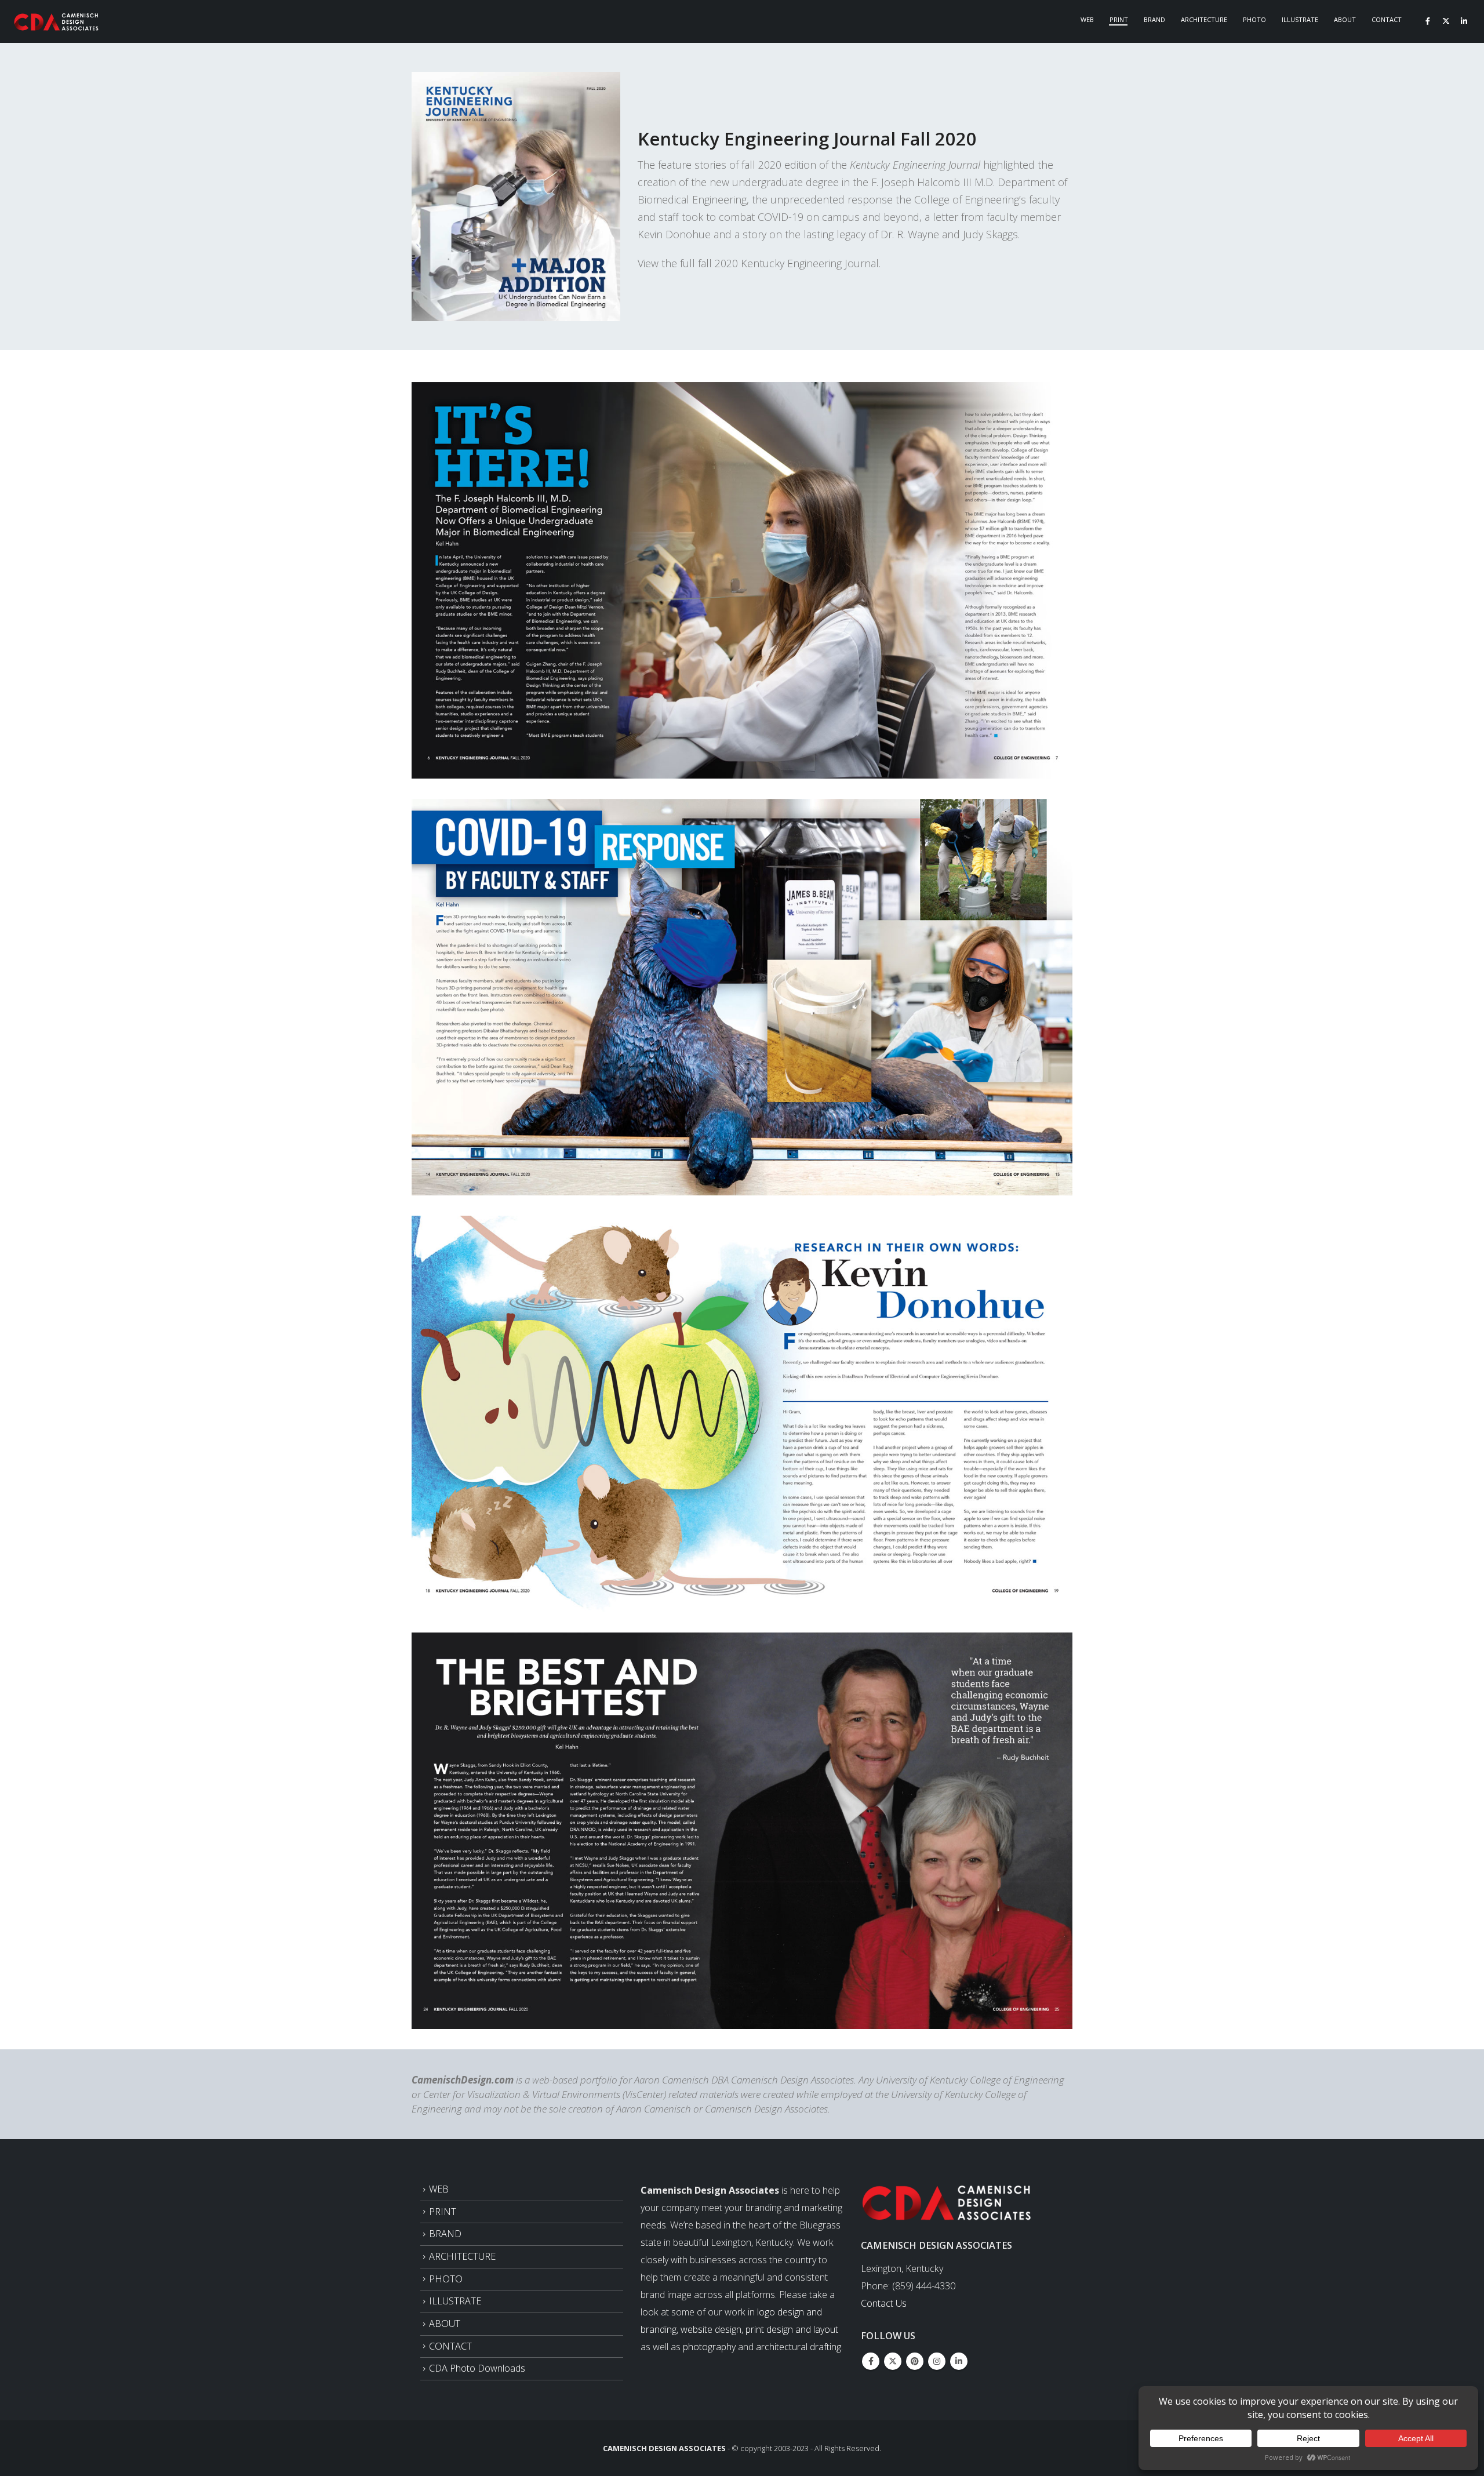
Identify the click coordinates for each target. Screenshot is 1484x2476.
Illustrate (1300, 19)
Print (1119, 19)
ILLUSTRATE (455, 2301)
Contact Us (884, 2303)
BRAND (445, 2234)
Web (1087, 19)
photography (709, 2347)
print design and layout (792, 2329)
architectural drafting (799, 2347)
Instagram (937, 2361)
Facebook (871, 2361)
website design (711, 2329)
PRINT (443, 2212)
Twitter (893, 2361)
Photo (1254, 19)
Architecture (1204, 19)
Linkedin (959, 2361)
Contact (1387, 19)
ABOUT (445, 2324)
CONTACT (450, 2346)
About (1345, 19)
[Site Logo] (57, 22)
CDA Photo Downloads (477, 2368)
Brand (1154, 19)
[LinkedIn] (1464, 21)
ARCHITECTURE (462, 2256)
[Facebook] (1428, 21)
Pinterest (915, 2361)
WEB (439, 2189)
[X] (1446, 21)
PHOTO (446, 2279)
